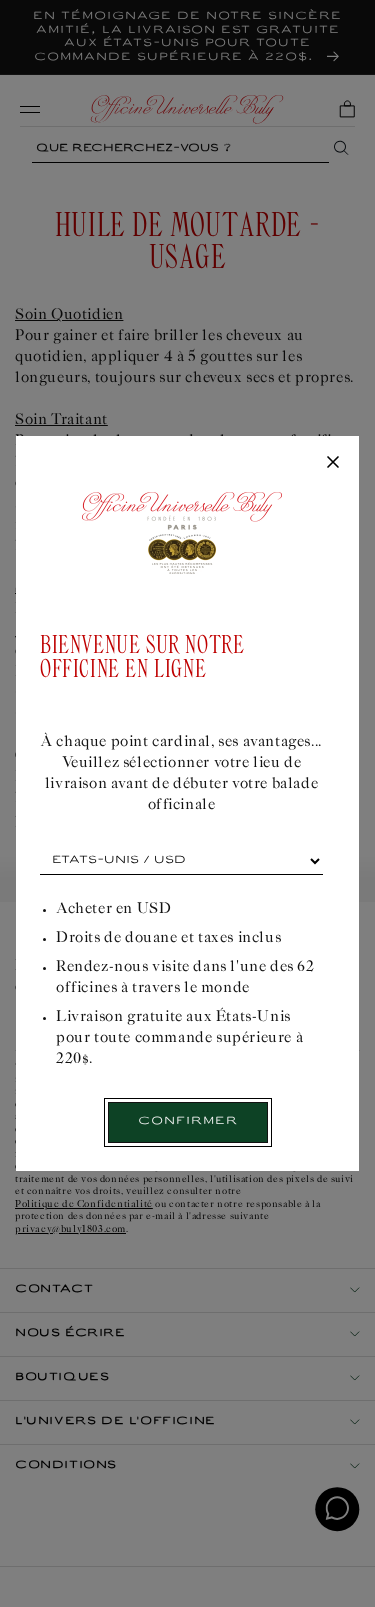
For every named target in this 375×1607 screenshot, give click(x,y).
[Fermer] (333, 463)
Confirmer (188, 1121)
